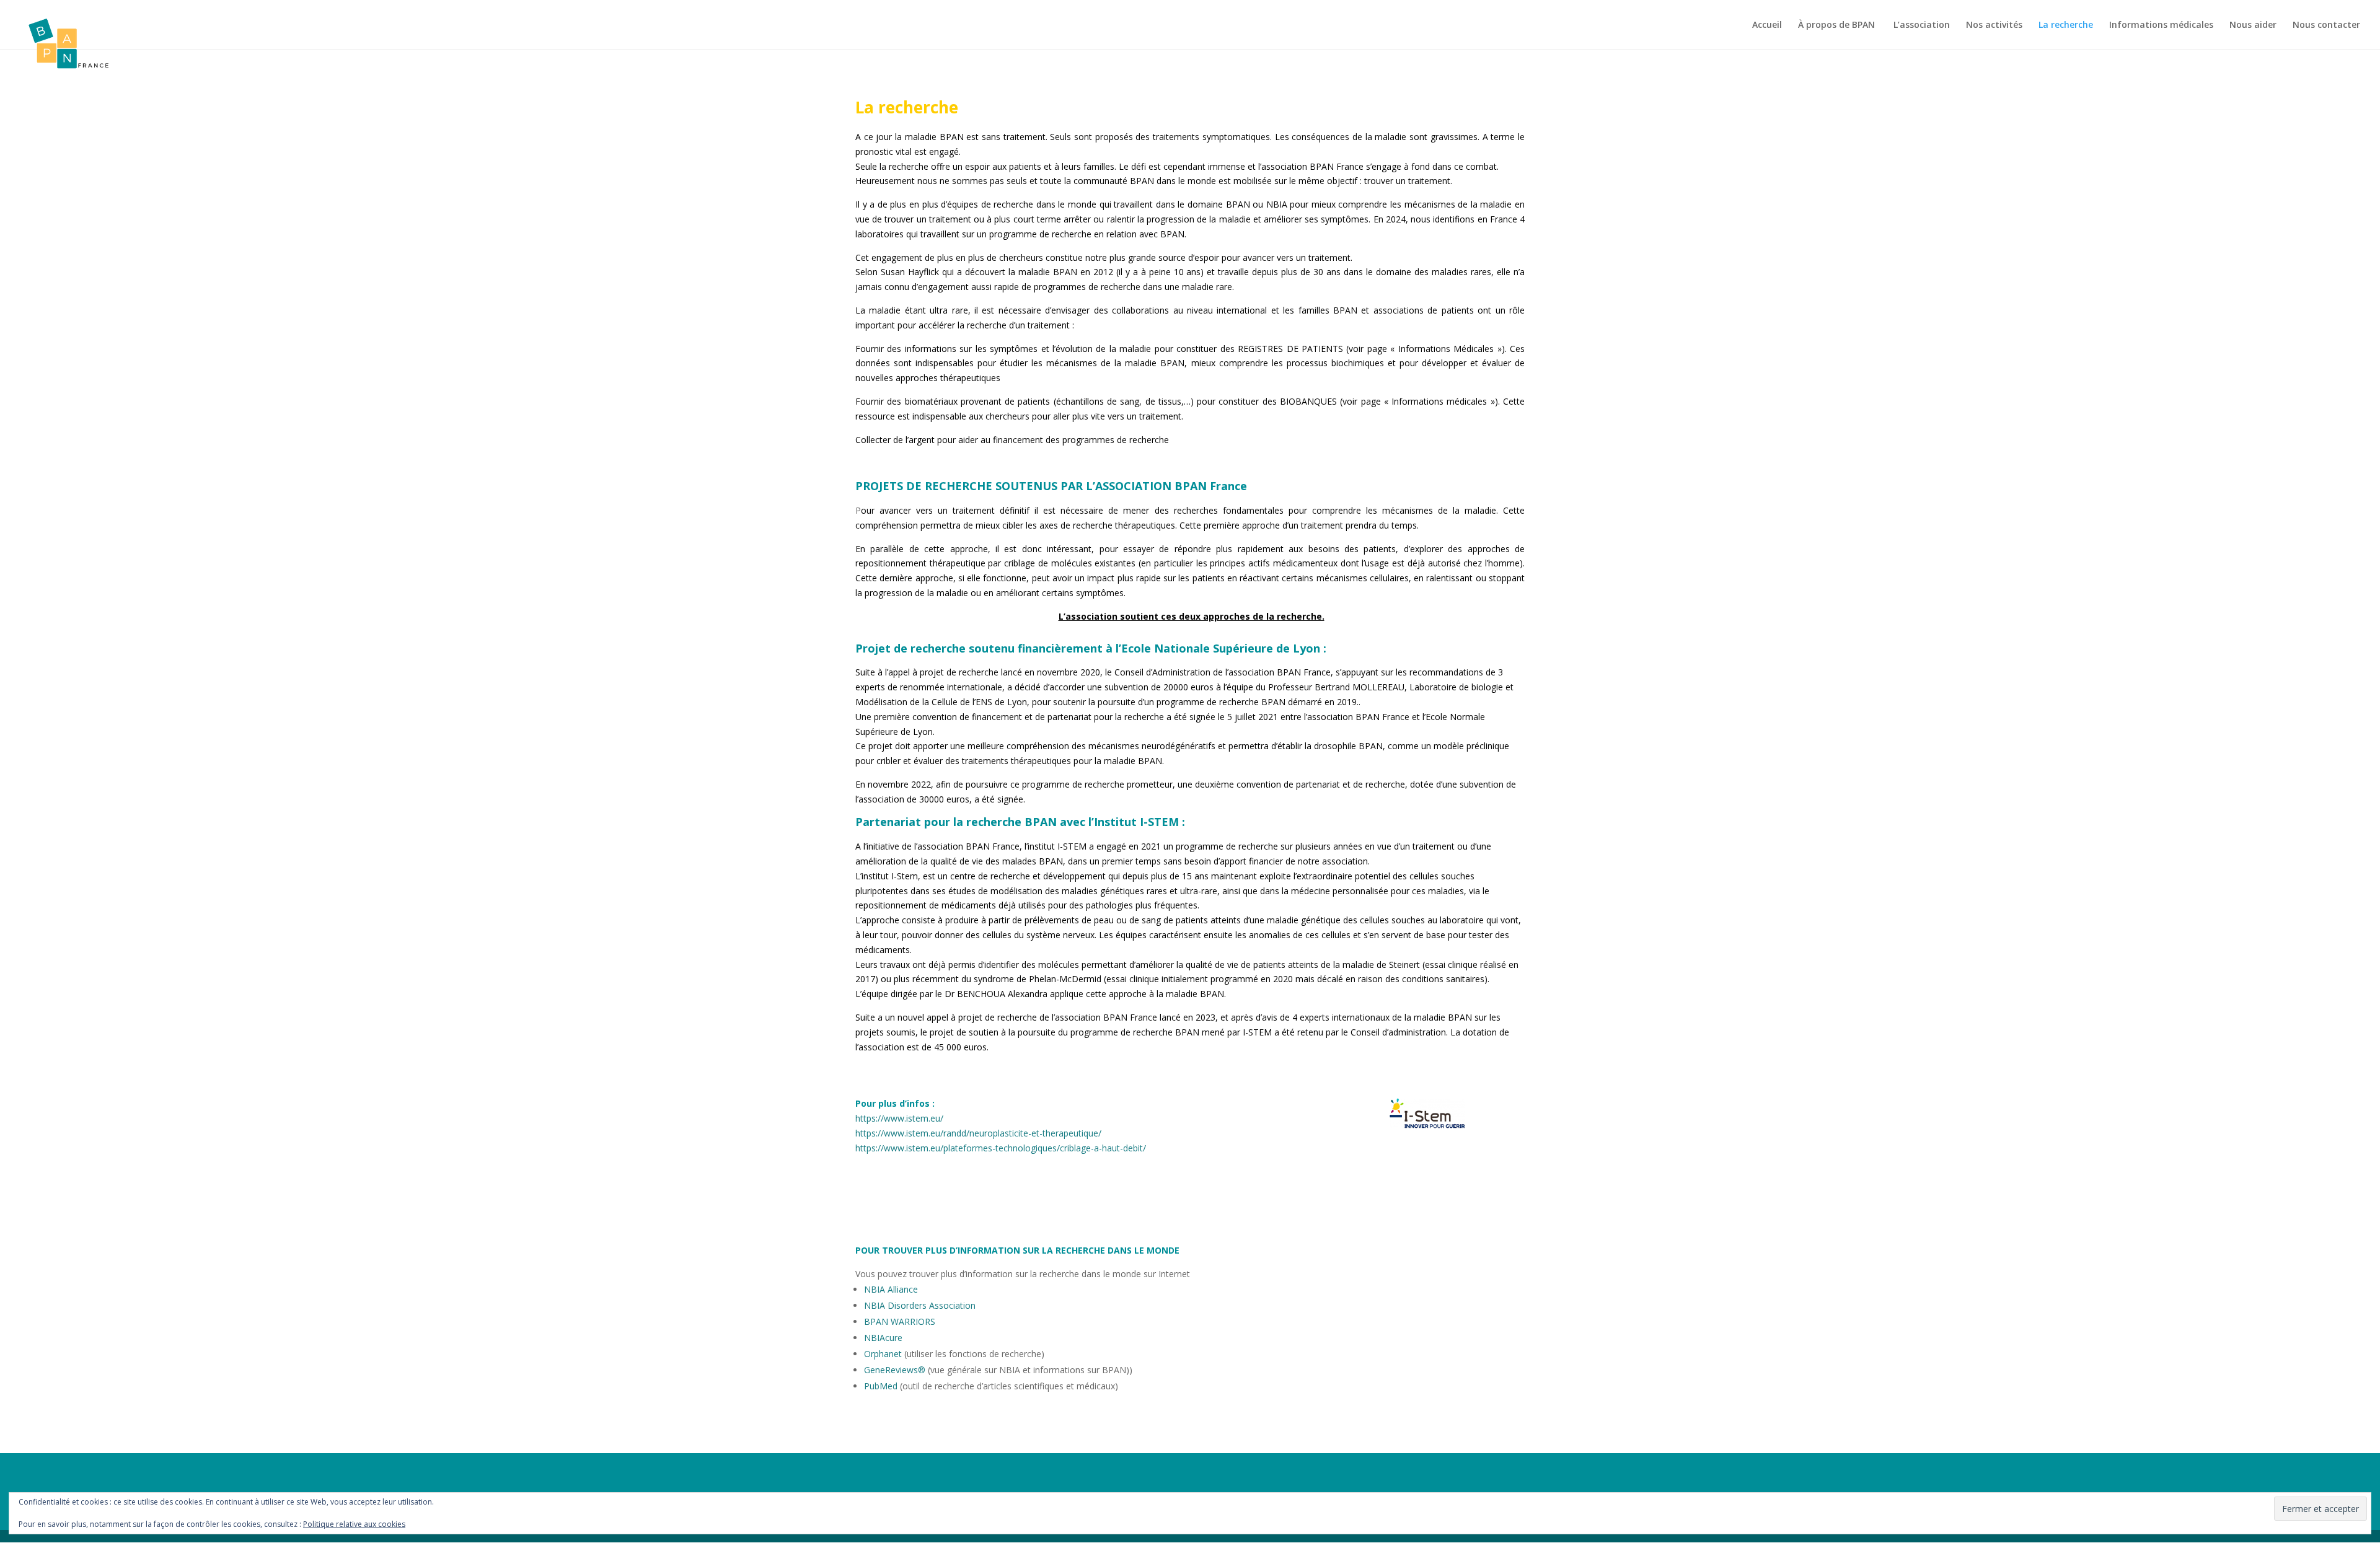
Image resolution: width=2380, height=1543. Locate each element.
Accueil (1767, 25)
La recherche (2066, 25)
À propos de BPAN (1838, 25)
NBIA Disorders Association (920, 1305)
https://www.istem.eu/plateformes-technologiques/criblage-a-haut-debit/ (1001, 1148)
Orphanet (884, 1354)
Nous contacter (2326, 25)
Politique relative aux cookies (354, 1524)
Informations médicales (2161, 25)
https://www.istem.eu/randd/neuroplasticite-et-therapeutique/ (978, 1133)
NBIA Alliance (891, 1289)
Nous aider (2253, 25)
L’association (1922, 25)
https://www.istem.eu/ (899, 1118)
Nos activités (1994, 25)
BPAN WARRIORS (900, 1321)
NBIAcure (883, 1338)
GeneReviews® (895, 1370)
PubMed (881, 1386)
